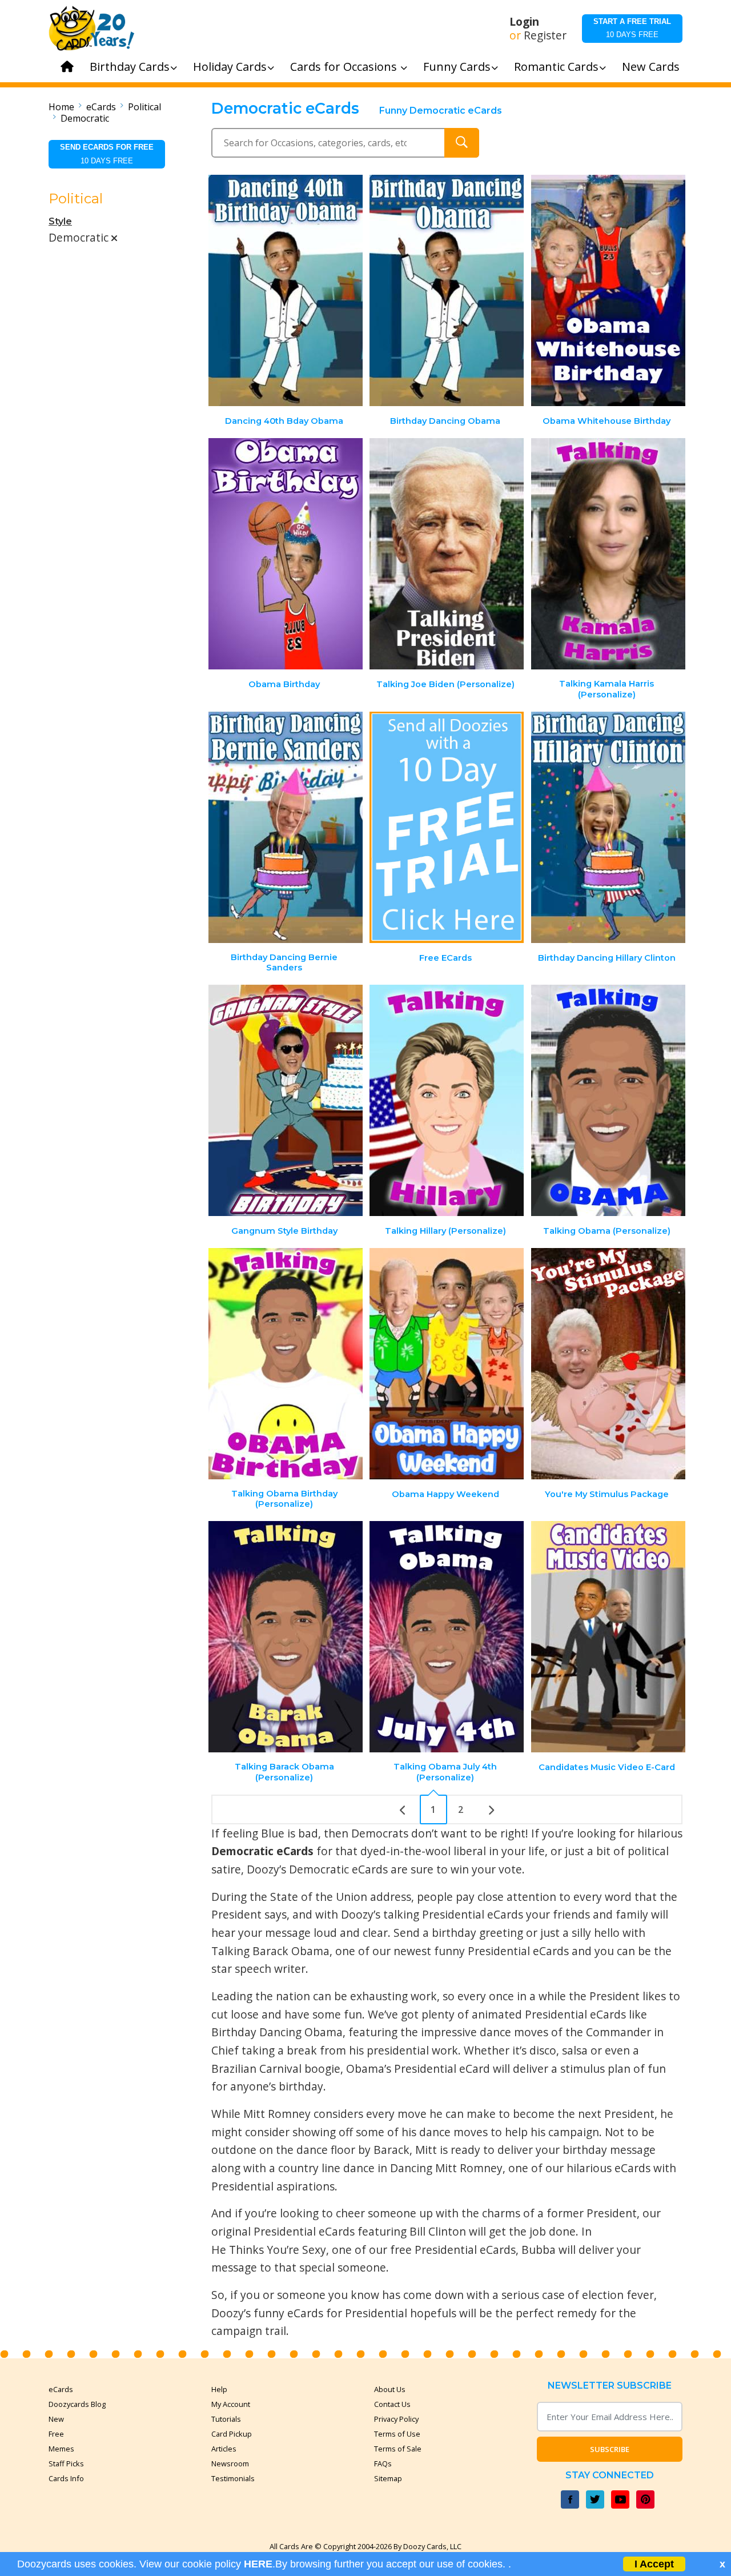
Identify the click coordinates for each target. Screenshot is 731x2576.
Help (219, 2389)
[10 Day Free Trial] (447, 827)
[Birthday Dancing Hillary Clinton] (608, 827)
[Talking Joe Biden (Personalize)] (447, 554)
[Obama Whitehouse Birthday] (608, 290)
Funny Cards (457, 67)
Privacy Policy (396, 2419)
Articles (224, 2449)
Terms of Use (397, 2434)
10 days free (632, 28)
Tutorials (226, 2419)
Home (61, 107)
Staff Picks (66, 2463)
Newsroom (230, 2463)
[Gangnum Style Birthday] (286, 1100)
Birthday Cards (130, 67)
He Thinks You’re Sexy (269, 2250)
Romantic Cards (556, 67)
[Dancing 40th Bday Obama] (286, 290)
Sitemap (388, 2478)
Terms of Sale (398, 2449)
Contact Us (392, 2404)
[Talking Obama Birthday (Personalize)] (286, 1364)
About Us (390, 2389)
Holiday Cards (230, 67)
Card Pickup (232, 2434)
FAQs (383, 2463)
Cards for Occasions (345, 67)
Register (545, 35)
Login (524, 22)
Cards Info (66, 2478)
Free (56, 2434)
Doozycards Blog (77, 2404)
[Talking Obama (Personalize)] (608, 1100)
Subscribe (610, 2449)
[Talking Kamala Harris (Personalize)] (608, 554)
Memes (61, 2449)
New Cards (651, 67)
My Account (231, 2404)
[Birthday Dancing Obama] (447, 290)
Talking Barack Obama (270, 1951)
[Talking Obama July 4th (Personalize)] (447, 1637)
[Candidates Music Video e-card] (608, 1637)
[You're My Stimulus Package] (608, 1364)
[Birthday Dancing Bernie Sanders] (286, 827)
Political (144, 107)
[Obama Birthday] (286, 554)
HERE (258, 2564)
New (56, 2419)
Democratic (85, 118)
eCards (101, 107)
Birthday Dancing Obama (277, 2032)
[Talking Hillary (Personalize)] (447, 1100)
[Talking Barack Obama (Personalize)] (286, 1637)
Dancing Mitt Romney (446, 2168)
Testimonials (233, 2478)
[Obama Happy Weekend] (447, 1364)
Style (60, 221)
